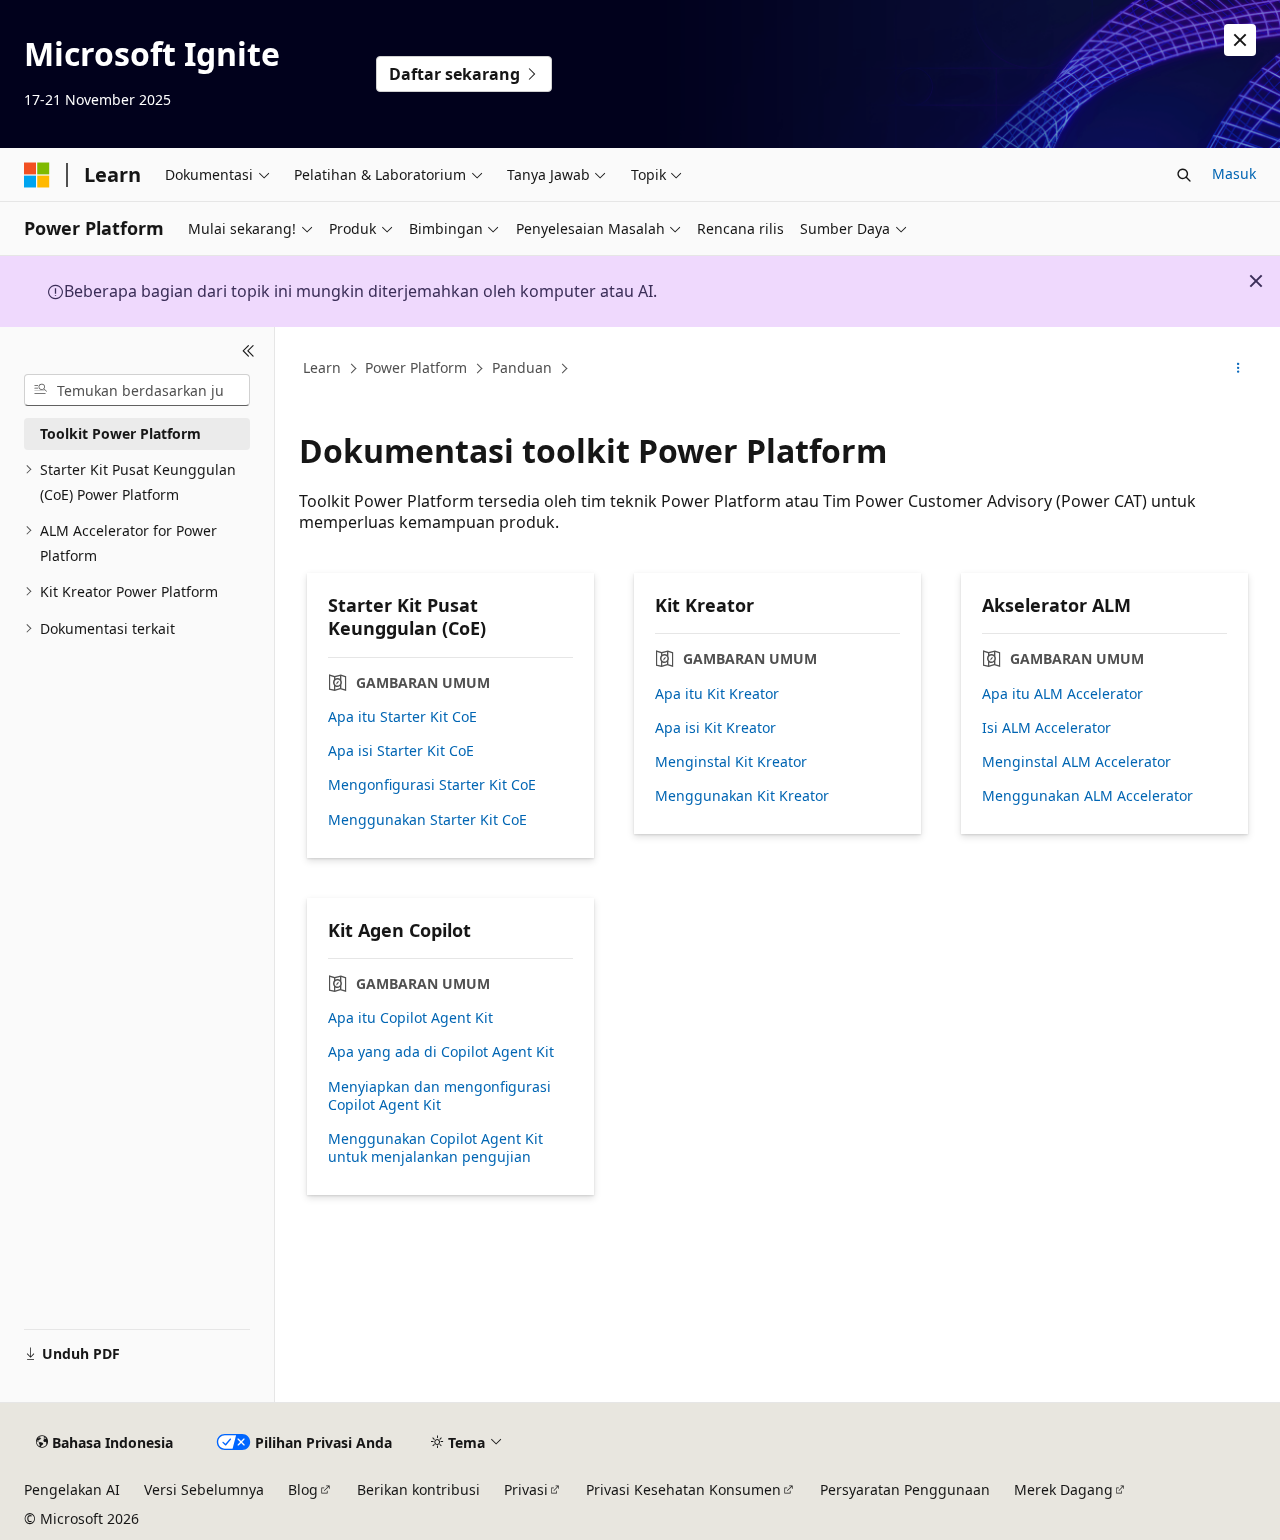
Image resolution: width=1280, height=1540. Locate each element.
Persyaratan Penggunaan (905, 1489)
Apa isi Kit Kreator (715, 728)
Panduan (522, 367)
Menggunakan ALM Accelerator (1087, 796)
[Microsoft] (37, 175)
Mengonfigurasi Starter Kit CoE (432, 785)
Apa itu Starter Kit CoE (402, 717)
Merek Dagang (1063, 1489)
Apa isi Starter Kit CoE (401, 751)
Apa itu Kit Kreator (717, 694)
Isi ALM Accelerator (1046, 728)
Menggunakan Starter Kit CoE (427, 820)
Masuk (1234, 173)
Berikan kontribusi (418, 1489)
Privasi (526, 1489)
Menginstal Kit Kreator (731, 762)
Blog (303, 1489)
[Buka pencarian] (1184, 175)
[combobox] (137, 390)
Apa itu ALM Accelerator (1062, 694)
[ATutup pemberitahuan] (1240, 40)
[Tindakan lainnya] (1238, 369)
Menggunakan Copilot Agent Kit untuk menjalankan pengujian (435, 1148)
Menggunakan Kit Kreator (742, 796)
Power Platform (416, 367)
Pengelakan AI (72, 1489)
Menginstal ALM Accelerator (1076, 762)
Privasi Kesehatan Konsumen (683, 1489)
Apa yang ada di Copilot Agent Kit (441, 1052)
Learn (322, 367)
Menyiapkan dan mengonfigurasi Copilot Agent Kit (439, 1096)
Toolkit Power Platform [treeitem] (120, 433)
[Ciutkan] (248, 351)
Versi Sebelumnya (204, 1489)
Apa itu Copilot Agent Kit (410, 1018)
